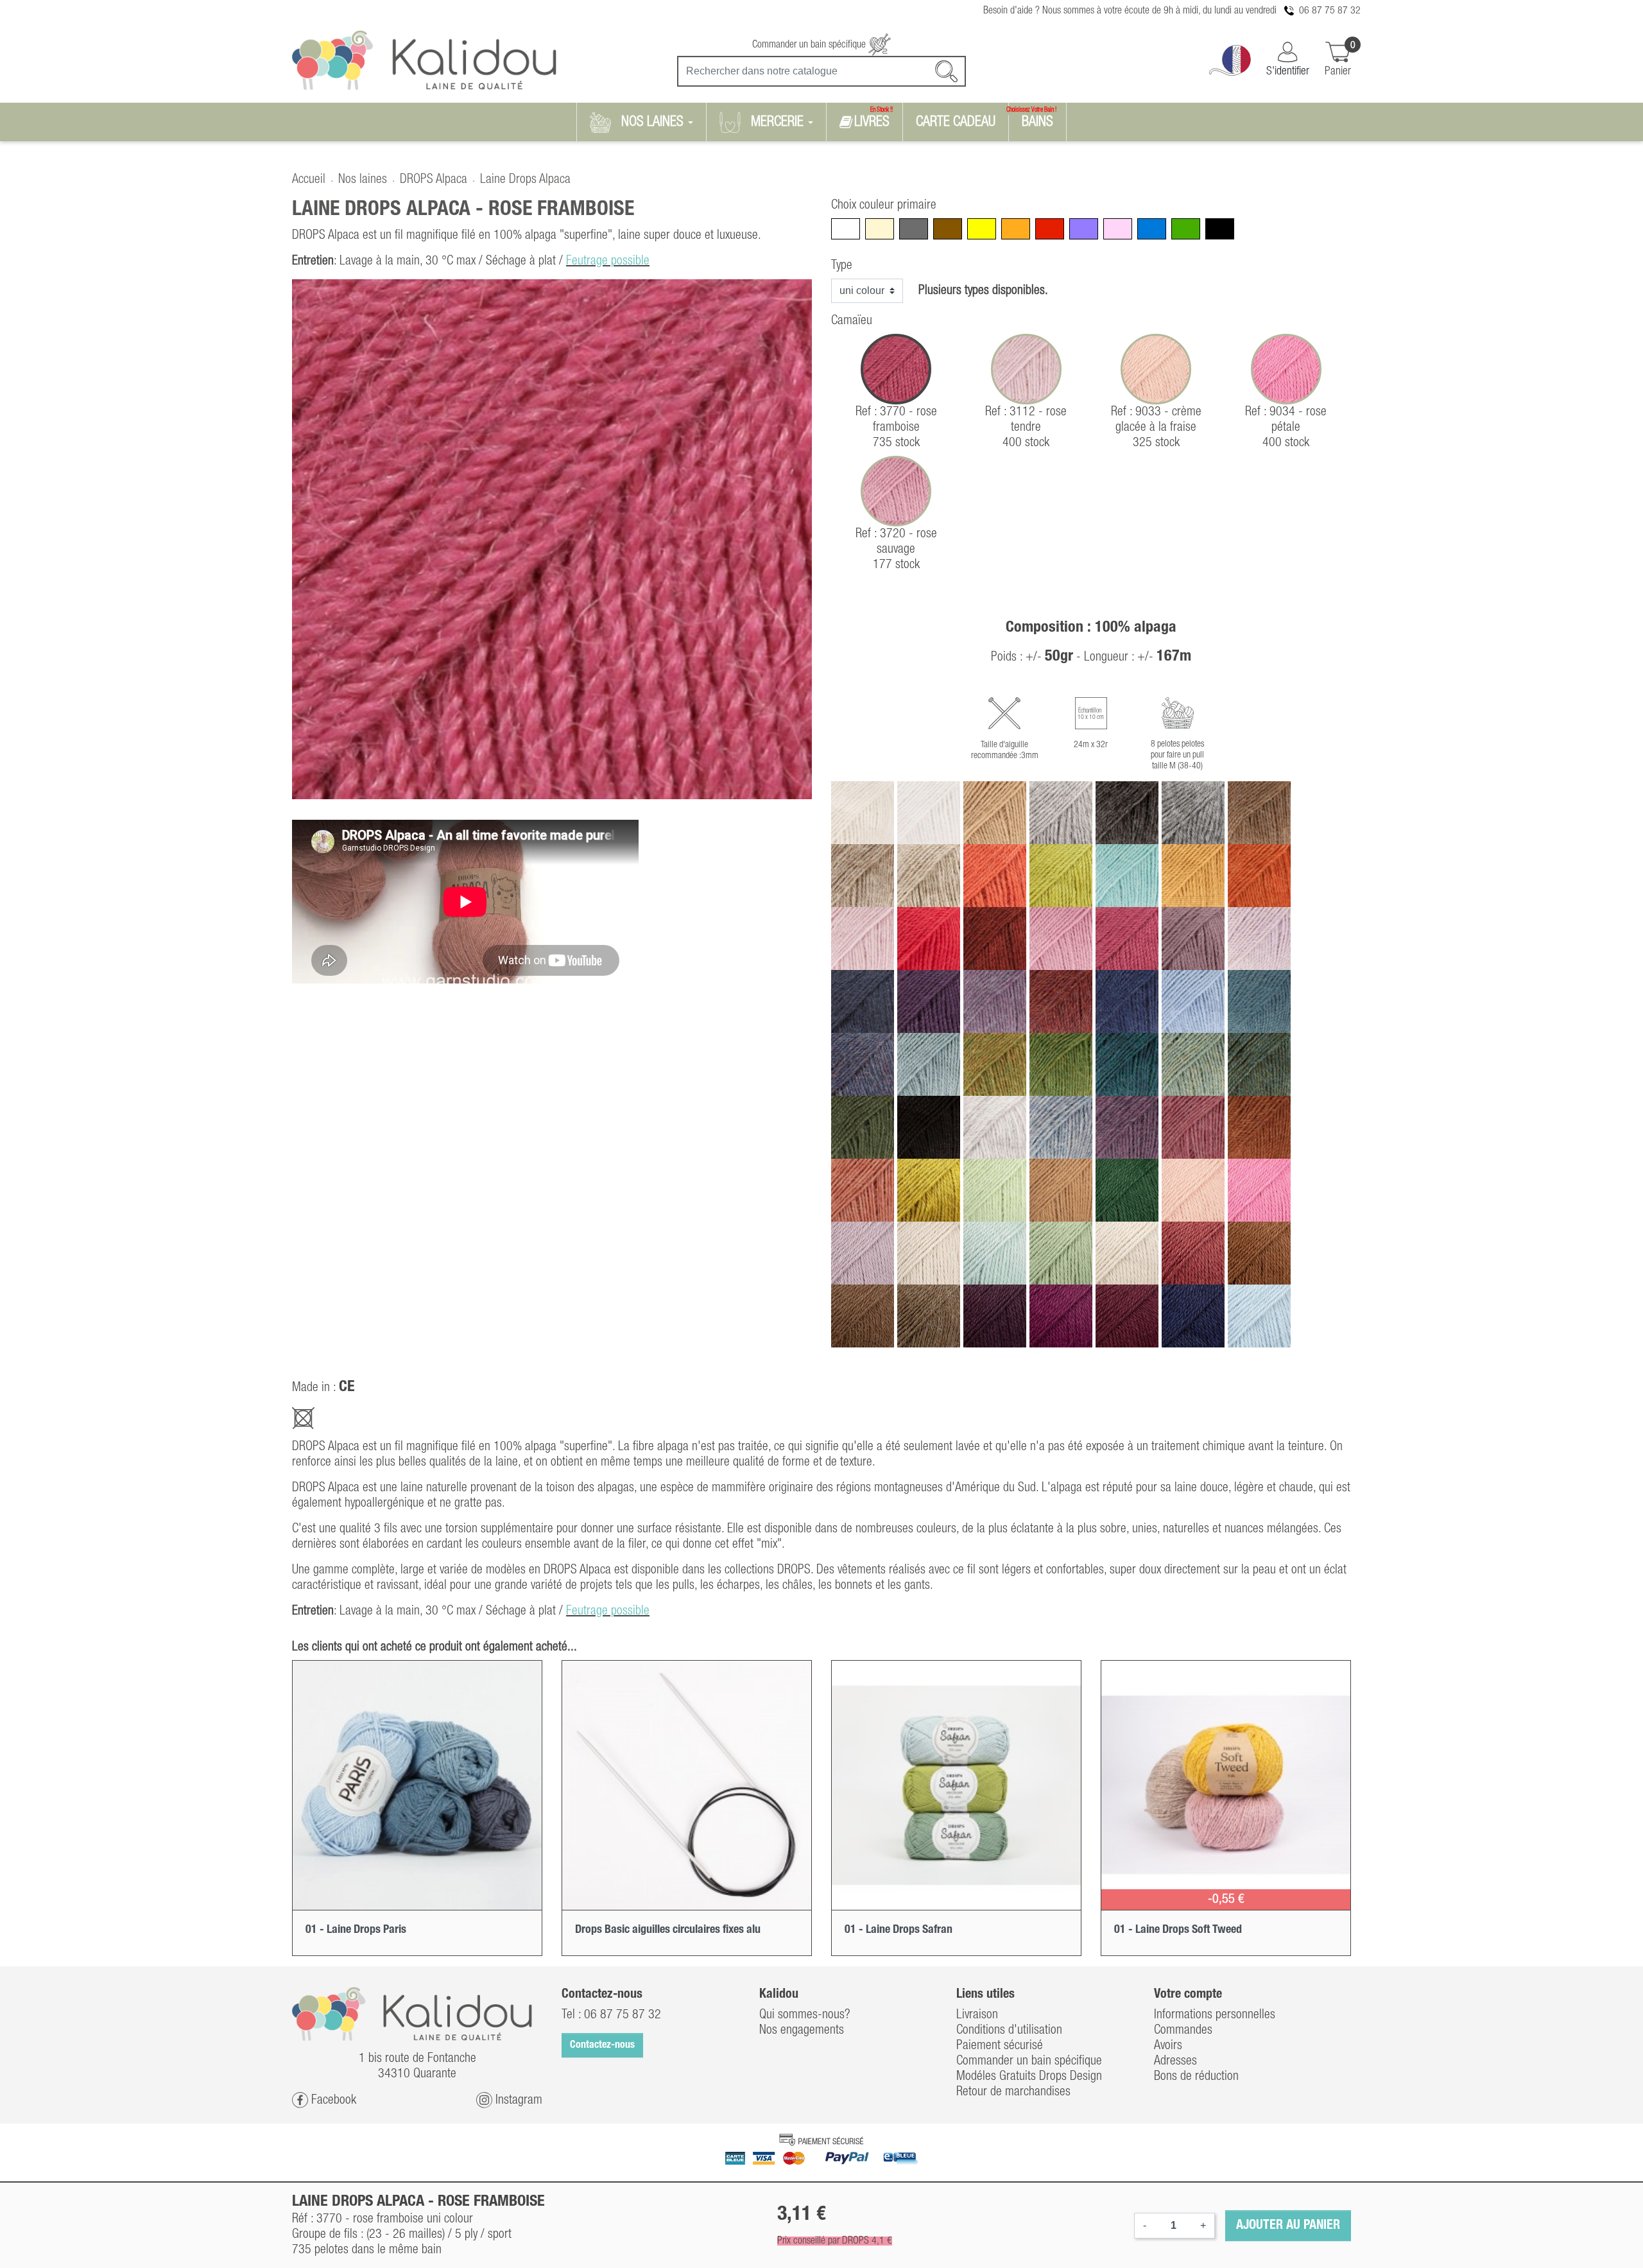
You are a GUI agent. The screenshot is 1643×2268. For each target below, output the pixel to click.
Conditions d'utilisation (1009, 2030)
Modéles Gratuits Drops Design (1029, 2077)
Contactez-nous (602, 2045)
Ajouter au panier (1288, 2226)
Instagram (517, 2100)
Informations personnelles (1215, 2015)
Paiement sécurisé (1000, 2046)
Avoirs (1168, 2046)
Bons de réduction (1196, 2077)
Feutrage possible (608, 261)
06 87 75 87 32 (1330, 11)
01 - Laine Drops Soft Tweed (1178, 1930)
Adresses (1175, 2061)
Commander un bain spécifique (810, 45)
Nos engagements (802, 2030)
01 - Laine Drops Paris (356, 1930)
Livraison (977, 2015)
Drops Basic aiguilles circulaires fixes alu (668, 1930)
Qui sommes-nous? (805, 2015)
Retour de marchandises (1013, 2092)
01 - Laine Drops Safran (899, 1930)
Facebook (332, 2100)
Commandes (1183, 2030)
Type (842, 266)
